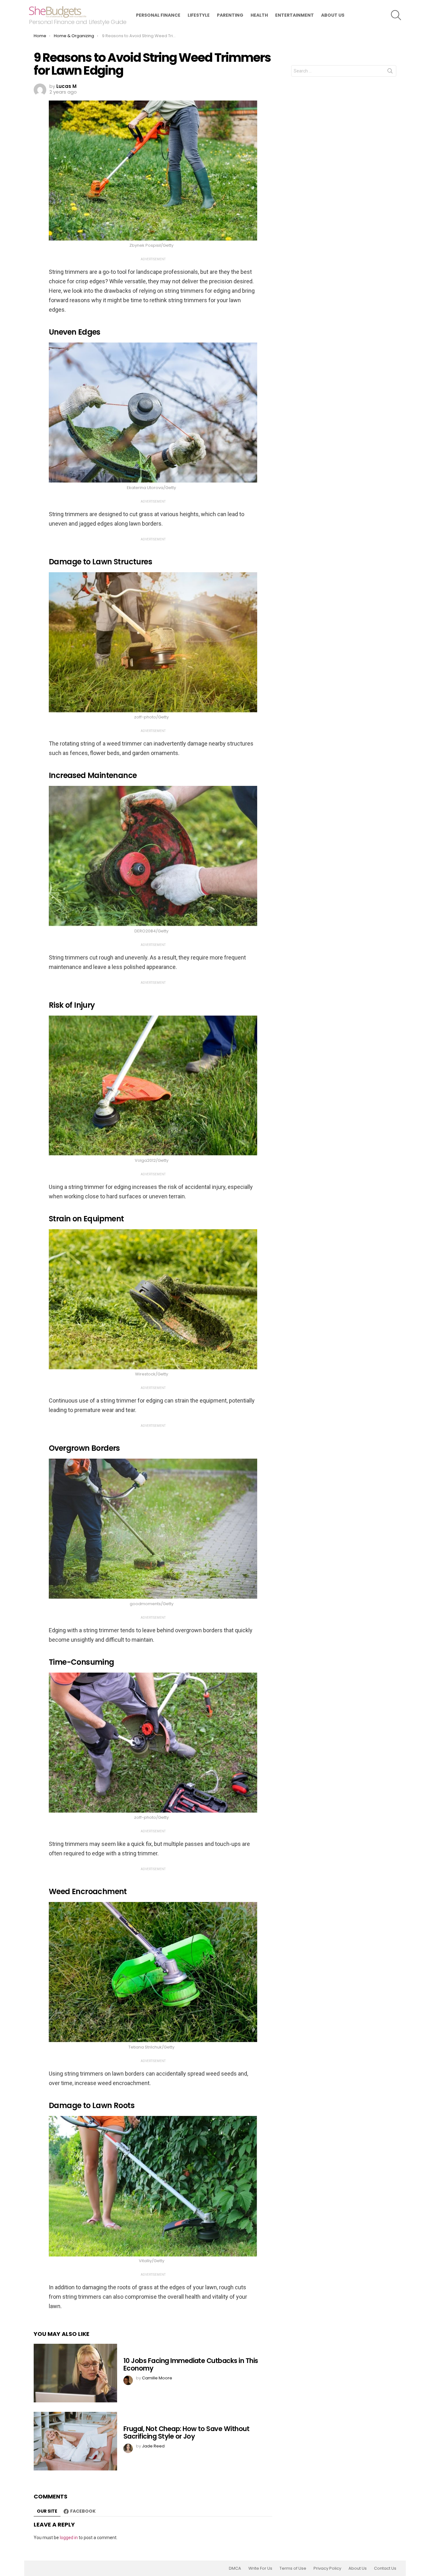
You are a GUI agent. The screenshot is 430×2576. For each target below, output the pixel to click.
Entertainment (294, 15)
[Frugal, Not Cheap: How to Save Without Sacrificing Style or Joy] (75, 2441)
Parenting (230, 15)
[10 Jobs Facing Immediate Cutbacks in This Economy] (75, 2373)
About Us (333, 15)
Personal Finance (158, 15)
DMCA (235, 2568)
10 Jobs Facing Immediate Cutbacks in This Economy (191, 2364)
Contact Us (385, 2568)
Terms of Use (293, 2568)
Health (259, 15)
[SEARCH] (396, 15)
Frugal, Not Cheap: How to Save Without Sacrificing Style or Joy (186, 2432)
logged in (69, 2538)
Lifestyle (199, 15)
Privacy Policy (327, 2568)
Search (390, 72)
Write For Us (260, 2568)
